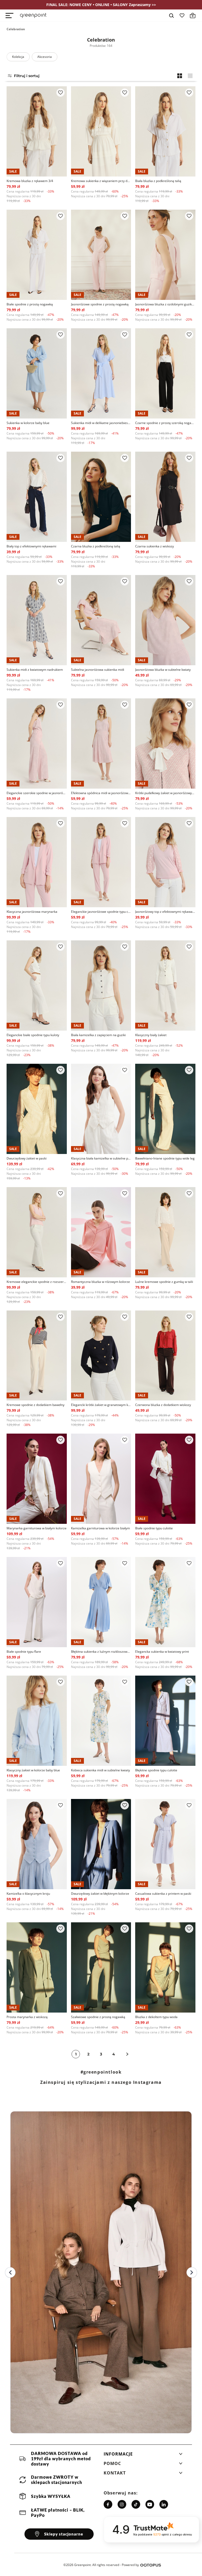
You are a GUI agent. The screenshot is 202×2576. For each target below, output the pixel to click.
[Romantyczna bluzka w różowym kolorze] (101, 1232)
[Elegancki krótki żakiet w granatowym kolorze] (101, 1356)
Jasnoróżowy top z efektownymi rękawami (165, 912)
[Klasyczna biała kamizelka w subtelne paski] (101, 1109)
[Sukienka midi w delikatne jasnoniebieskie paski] (101, 373)
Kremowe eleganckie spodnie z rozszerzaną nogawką (37, 1282)
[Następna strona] (127, 2054)
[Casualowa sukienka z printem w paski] (165, 1844)
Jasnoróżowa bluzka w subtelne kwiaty (163, 670)
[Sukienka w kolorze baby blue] (37, 373)
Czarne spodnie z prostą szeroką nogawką (165, 423)
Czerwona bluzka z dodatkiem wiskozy (163, 1405)
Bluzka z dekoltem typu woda (156, 2017)
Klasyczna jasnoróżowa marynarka (32, 912)
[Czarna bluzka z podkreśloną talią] (101, 497)
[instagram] (122, 2504)
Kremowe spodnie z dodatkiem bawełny (36, 1405)
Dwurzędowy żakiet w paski (27, 1158)
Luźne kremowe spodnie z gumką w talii (164, 1282)
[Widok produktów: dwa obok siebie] (180, 76)
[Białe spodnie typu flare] (37, 1602)
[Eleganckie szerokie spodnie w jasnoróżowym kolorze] (37, 743)
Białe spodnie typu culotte (154, 1528)
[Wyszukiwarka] (171, 16)
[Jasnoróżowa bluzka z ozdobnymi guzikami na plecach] (165, 255)
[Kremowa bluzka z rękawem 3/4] (37, 131)
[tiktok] (136, 2504)
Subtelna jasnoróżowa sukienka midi (98, 670)
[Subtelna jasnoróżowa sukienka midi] (101, 620)
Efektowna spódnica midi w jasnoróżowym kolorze (101, 793)
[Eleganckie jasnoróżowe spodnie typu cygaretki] (101, 862)
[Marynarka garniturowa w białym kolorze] (37, 1479)
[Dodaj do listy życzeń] (60, 93)
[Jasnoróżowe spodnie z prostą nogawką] (101, 255)
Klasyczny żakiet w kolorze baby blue (33, 1770)
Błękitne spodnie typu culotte (156, 1770)
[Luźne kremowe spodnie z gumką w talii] (165, 1232)
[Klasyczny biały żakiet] (165, 985)
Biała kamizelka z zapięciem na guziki (98, 1035)
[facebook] (108, 2504)
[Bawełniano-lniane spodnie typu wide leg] (165, 1109)
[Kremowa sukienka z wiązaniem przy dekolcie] (101, 131)
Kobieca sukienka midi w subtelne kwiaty (100, 1770)
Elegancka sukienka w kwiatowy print (162, 1652)
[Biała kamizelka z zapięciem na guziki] (101, 985)
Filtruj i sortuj (27, 76)
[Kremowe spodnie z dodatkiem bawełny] (37, 1356)
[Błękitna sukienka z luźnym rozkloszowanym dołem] (101, 1602)
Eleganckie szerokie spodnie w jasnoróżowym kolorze (37, 793)
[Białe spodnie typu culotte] (165, 1479)
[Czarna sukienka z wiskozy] (165, 497)
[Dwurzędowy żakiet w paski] (37, 1109)
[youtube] (150, 2504)
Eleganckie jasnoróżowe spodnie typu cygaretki (101, 912)
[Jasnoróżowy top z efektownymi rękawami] (165, 862)
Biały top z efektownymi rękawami (31, 546)
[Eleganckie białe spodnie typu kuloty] (37, 985)
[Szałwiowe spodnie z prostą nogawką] (101, 1967)
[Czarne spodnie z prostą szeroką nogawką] (165, 373)
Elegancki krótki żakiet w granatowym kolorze (101, 1405)
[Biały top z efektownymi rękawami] (37, 497)
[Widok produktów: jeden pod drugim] (190, 76)
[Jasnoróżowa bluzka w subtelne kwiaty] (165, 620)
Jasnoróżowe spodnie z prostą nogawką (100, 304)
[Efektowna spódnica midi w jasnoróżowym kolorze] (101, 743)
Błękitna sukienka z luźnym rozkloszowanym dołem (101, 1652)
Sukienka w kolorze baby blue (28, 423)
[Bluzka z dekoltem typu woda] (165, 1967)
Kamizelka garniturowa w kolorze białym (100, 1528)
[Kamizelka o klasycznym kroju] (37, 1844)
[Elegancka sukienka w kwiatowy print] (165, 1602)
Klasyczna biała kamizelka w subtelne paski (101, 1158)
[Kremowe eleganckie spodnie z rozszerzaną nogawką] (37, 1232)
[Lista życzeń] (182, 16)
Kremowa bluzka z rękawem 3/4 (30, 181)
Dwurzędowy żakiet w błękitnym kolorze (100, 1894)
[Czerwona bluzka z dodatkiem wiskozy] (165, 1356)
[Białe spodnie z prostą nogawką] (37, 255)
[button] (143, 2456)
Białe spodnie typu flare (24, 1652)
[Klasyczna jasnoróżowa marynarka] (37, 862)
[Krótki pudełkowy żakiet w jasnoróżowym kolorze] (165, 743)
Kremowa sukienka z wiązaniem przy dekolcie (101, 181)
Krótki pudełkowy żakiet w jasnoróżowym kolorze (165, 793)
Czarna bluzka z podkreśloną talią (96, 546)
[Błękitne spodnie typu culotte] (165, 1721)
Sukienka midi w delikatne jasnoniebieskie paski (101, 423)
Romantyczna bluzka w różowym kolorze (100, 1282)
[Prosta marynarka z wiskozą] (37, 1967)
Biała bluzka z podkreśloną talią (158, 181)
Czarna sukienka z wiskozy (155, 546)
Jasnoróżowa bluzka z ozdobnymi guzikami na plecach (165, 304)
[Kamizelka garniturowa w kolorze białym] (101, 1479)
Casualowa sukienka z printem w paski (163, 1894)
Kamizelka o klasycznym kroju (28, 1894)
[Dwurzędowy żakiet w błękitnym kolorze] (101, 1844)
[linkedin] (164, 2504)
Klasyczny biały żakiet (151, 1035)
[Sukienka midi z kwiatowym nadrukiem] (37, 620)
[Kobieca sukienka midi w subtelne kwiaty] (101, 1721)
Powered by (130, 2565)
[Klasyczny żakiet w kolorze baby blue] (37, 1721)
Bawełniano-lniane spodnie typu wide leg (165, 1158)
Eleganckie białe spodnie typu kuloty (33, 1035)
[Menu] (9, 16)
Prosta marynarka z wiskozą (27, 2017)
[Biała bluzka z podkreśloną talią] (165, 131)
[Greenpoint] (33, 16)
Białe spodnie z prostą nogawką (30, 304)
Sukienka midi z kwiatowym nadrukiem (35, 670)
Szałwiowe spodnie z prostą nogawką (98, 2017)
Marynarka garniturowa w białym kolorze (37, 1528)
